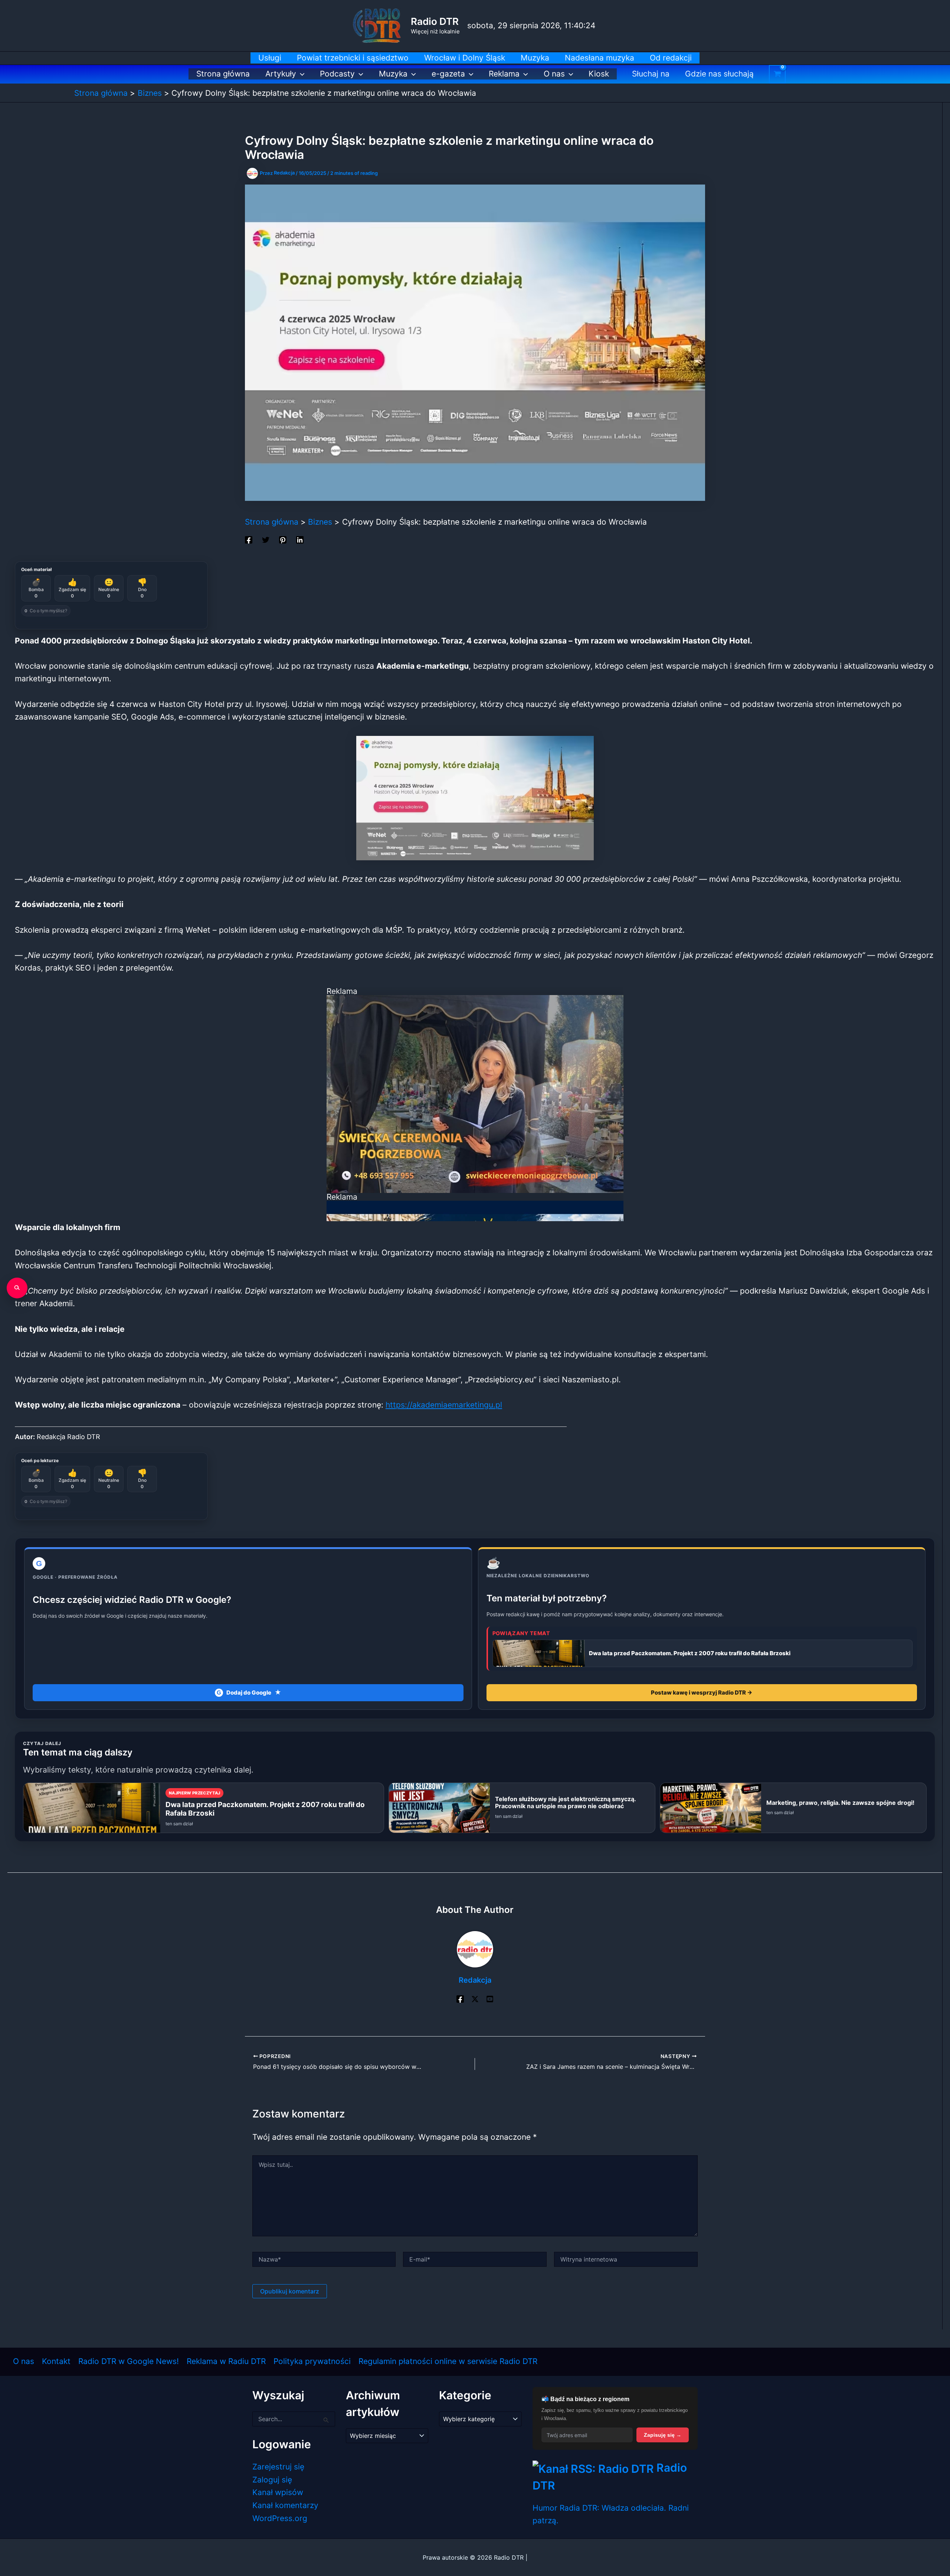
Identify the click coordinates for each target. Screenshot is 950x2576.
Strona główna (223, 74)
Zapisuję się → (663, 2435)
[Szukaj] (17, 1288)
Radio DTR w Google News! (129, 2361)
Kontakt (56, 2361)
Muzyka (393, 74)
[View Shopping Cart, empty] (777, 74)
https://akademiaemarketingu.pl (444, 1405)
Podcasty (337, 74)
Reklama (504, 74)
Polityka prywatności (312, 2361)
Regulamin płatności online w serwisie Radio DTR (448, 2361)
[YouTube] (490, 1998)
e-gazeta (448, 74)
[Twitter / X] (475, 1998)
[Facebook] (249, 539)
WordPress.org (280, 2518)
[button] (300, 74)
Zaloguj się (272, 2480)
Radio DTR (435, 21)
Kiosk (599, 74)
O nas (554, 74)
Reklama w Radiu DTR (226, 2361)
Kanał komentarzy (285, 2505)
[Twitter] (266, 539)
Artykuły (281, 74)
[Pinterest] (283, 539)
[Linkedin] (300, 539)
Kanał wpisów (278, 2492)
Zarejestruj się (278, 2467)
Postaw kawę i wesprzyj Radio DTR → (702, 1693)
